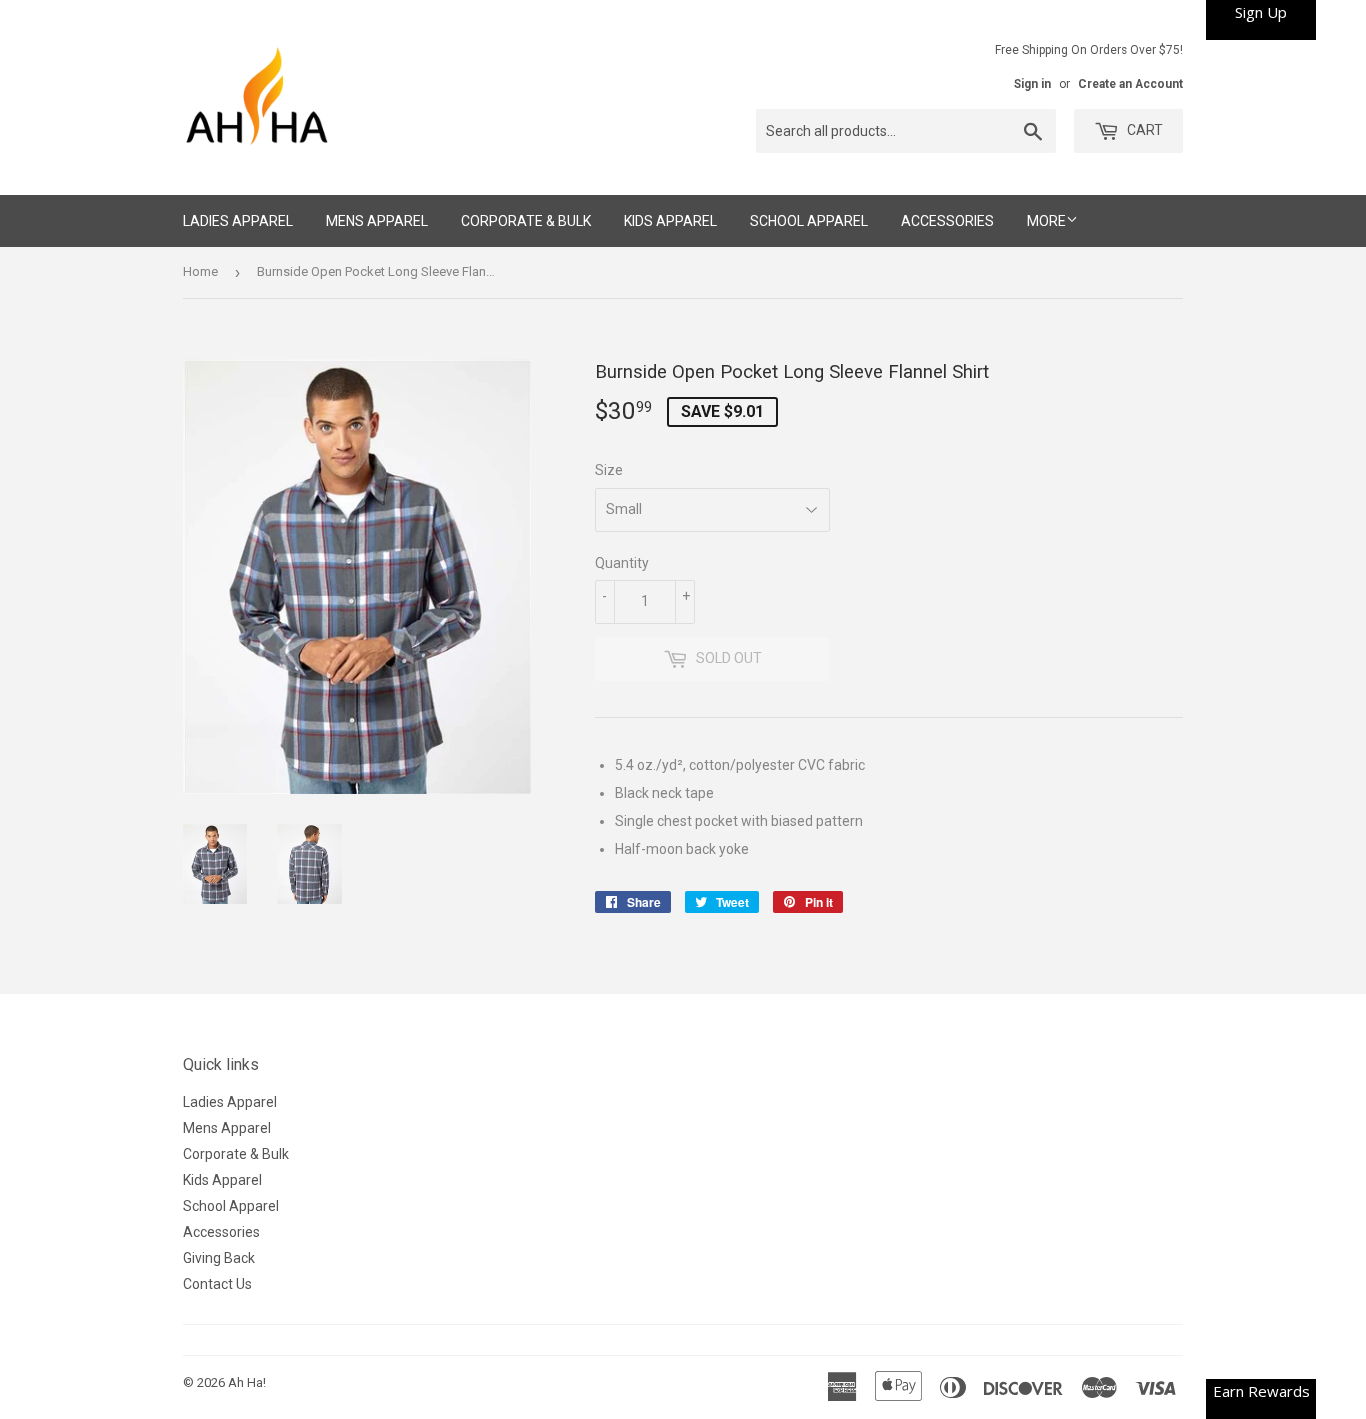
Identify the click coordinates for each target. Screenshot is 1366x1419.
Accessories (947, 221)
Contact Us (217, 1284)
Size (609, 470)
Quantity (622, 563)
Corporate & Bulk (526, 221)
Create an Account (1130, 84)
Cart (1143, 130)
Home (200, 271)
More (1046, 221)
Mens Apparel (377, 221)
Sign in (1032, 84)
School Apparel (809, 221)
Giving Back (219, 1258)
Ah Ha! (247, 1382)
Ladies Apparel (238, 221)
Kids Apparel (670, 221)
